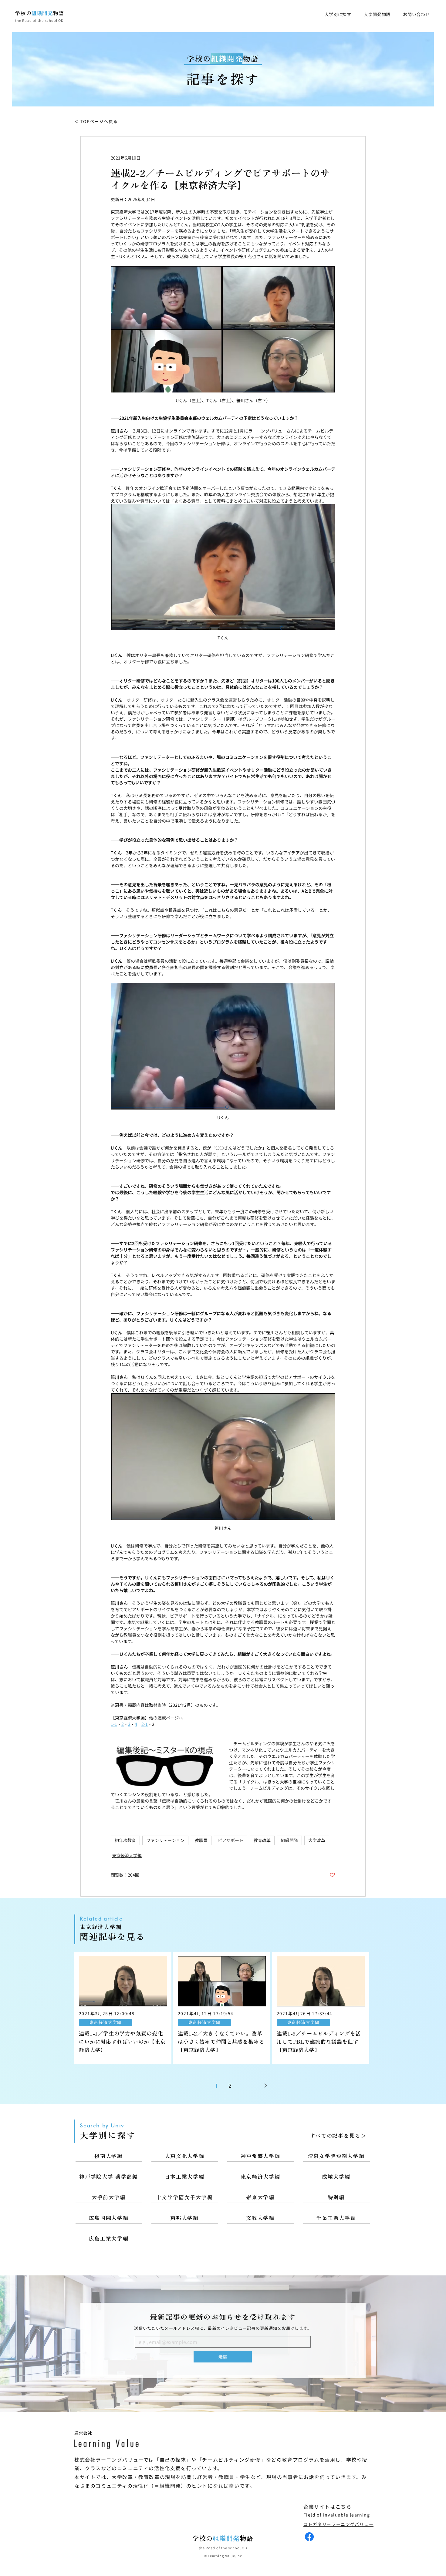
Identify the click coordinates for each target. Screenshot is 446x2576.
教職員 (201, 1840)
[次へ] (265, 2086)
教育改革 (262, 1840)
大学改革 (317, 1840)
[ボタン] (123, 2008)
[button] (338, 14)
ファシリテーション (165, 1840)
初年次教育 (125, 1840)
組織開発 (289, 1840)
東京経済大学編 (127, 1855)
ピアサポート (231, 1840)
